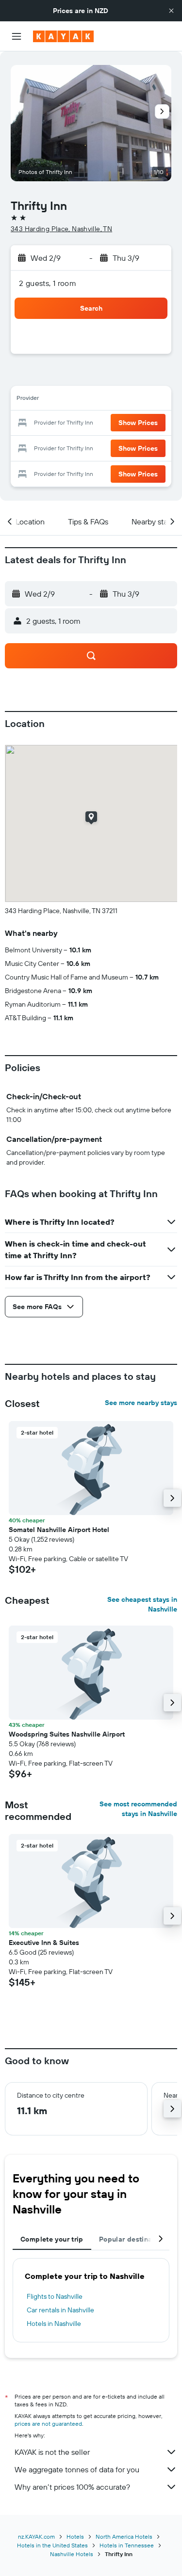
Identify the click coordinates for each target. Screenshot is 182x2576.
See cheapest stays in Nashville (142, 1604)
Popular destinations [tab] (134, 2239)
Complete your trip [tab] (52, 2239)
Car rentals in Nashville (60, 2310)
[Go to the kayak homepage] (63, 36)
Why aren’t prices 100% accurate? (72, 2487)
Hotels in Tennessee (127, 2545)
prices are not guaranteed (48, 2424)
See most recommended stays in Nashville (138, 1809)
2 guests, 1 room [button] (48, 283)
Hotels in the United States (52, 2545)
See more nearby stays (141, 1403)
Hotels (75, 2536)
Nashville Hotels (72, 2554)
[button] (171, 11)
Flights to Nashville (55, 2296)
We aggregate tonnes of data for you (77, 2469)
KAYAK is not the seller (52, 2452)
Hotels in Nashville (54, 2323)
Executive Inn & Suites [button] (44, 1943)
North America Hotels (124, 2536)
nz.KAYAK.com (36, 2536)
